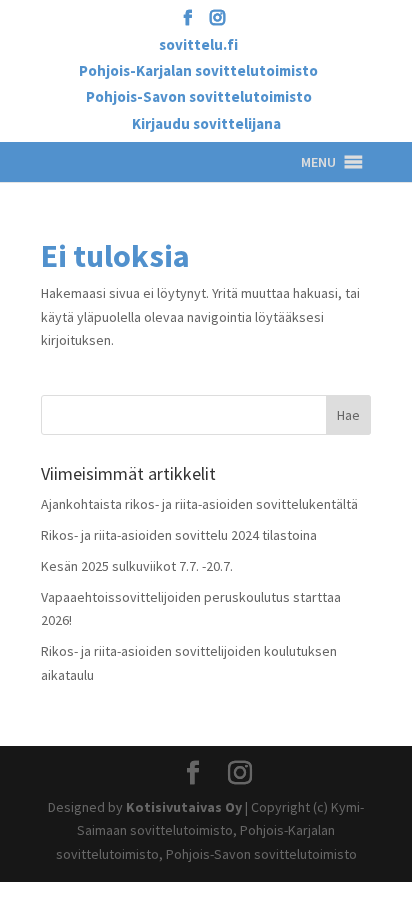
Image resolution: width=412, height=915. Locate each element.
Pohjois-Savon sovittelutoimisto (199, 97)
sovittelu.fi (198, 45)
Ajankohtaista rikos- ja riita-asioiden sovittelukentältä (199, 504)
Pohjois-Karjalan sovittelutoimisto (198, 71)
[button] (318, 162)
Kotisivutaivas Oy (184, 807)
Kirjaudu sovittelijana (206, 124)
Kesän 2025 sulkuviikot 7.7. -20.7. (137, 566)
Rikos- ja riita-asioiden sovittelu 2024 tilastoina (179, 535)
